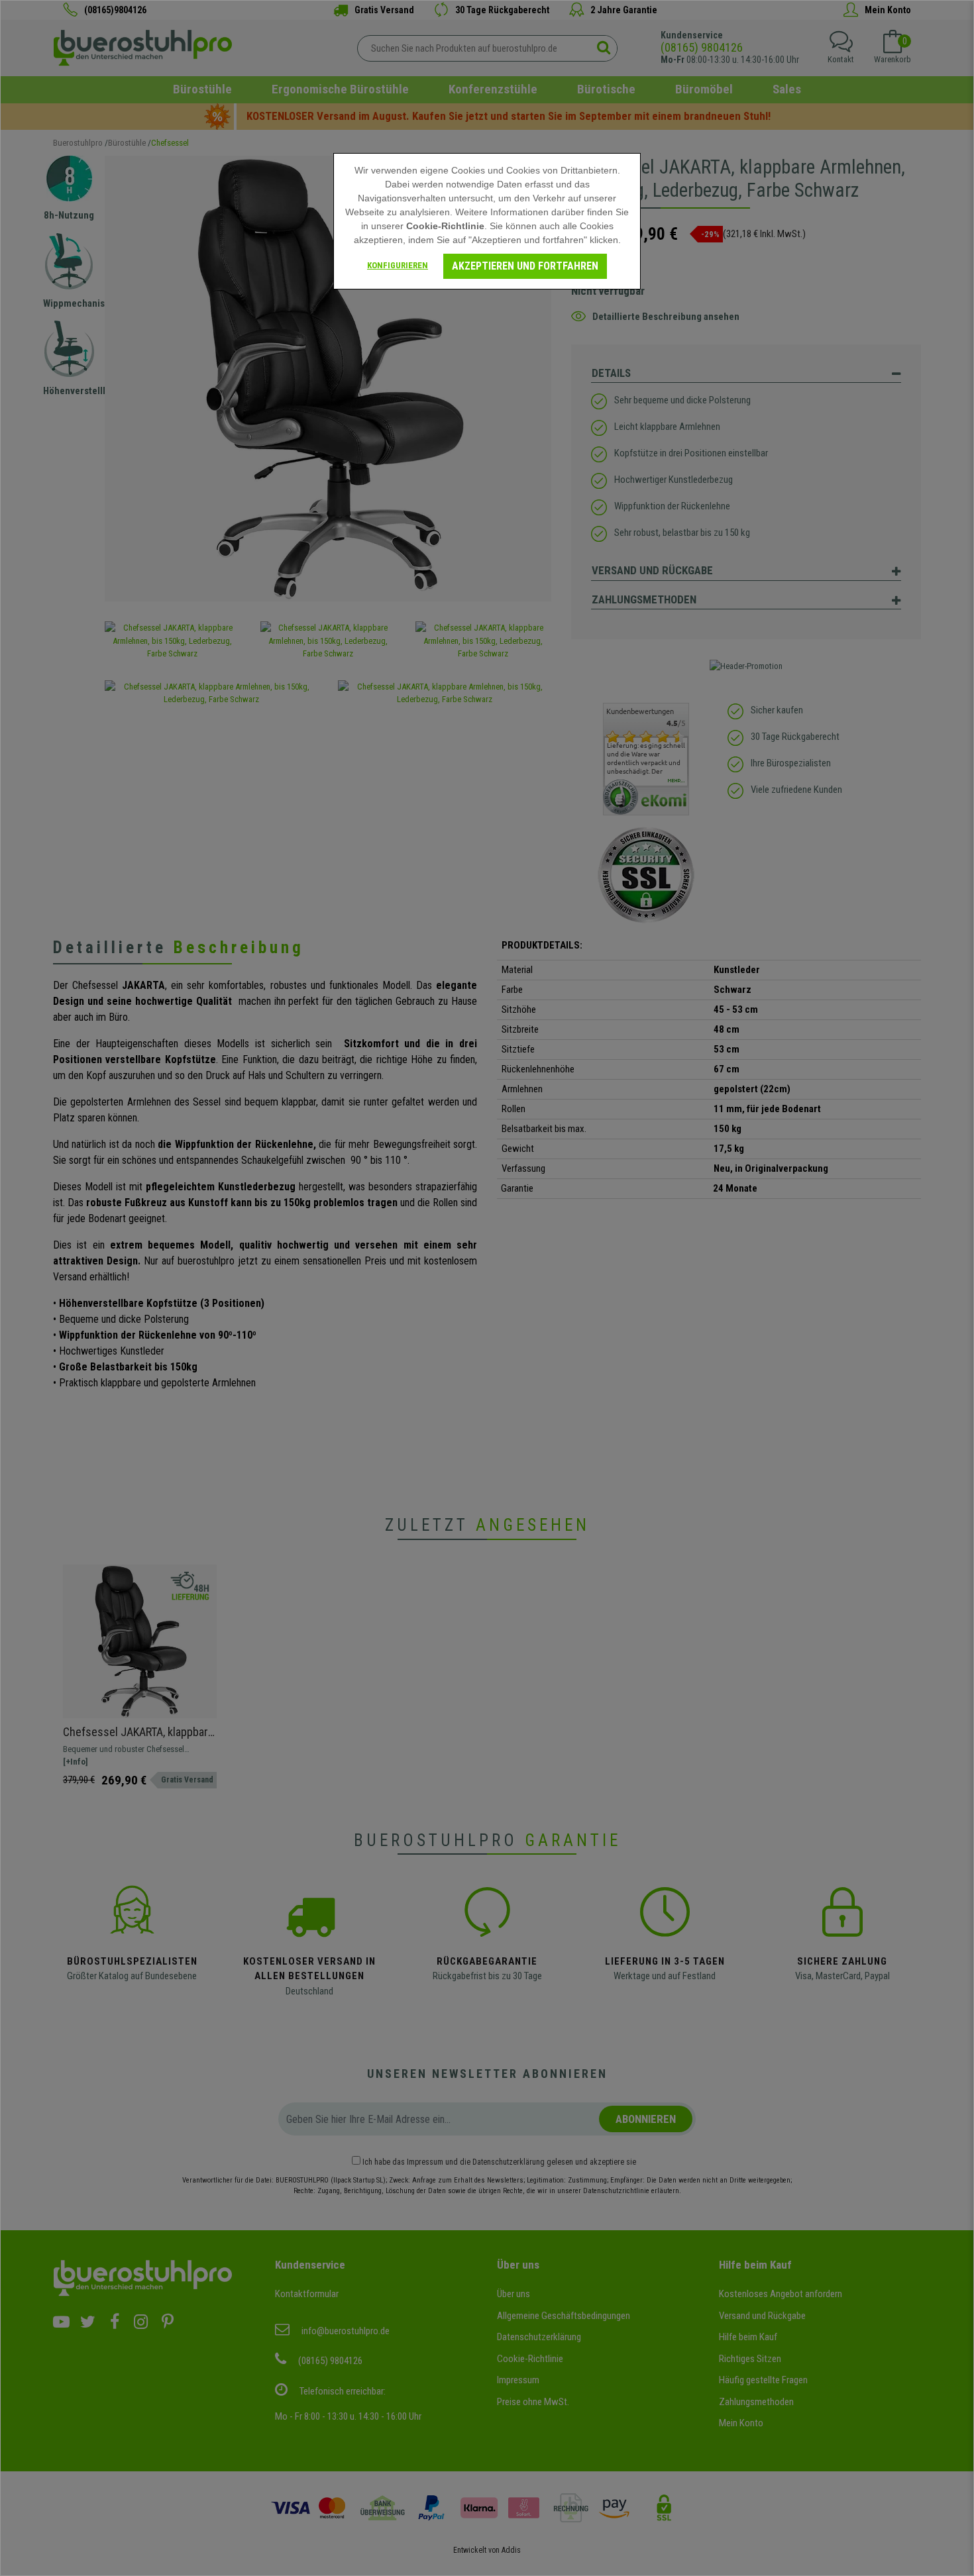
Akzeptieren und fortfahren (525, 266)
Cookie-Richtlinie (445, 226)
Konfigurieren (398, 265)
